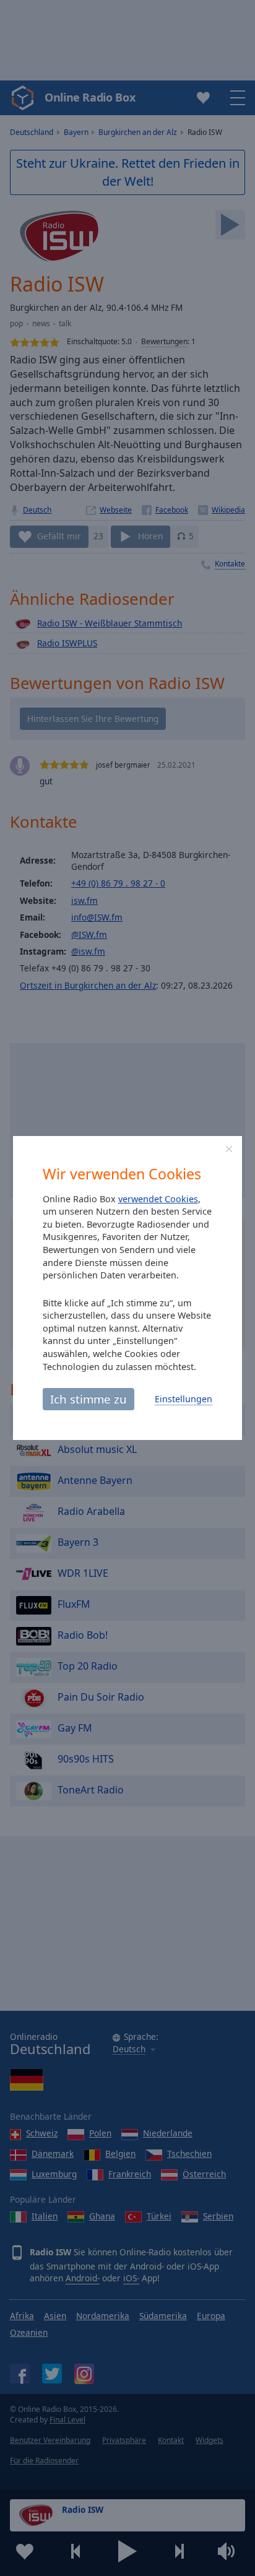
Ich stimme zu (89, 1399)
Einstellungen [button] (184, 1399)
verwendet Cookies (158, 1199)
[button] (229, 1149)
